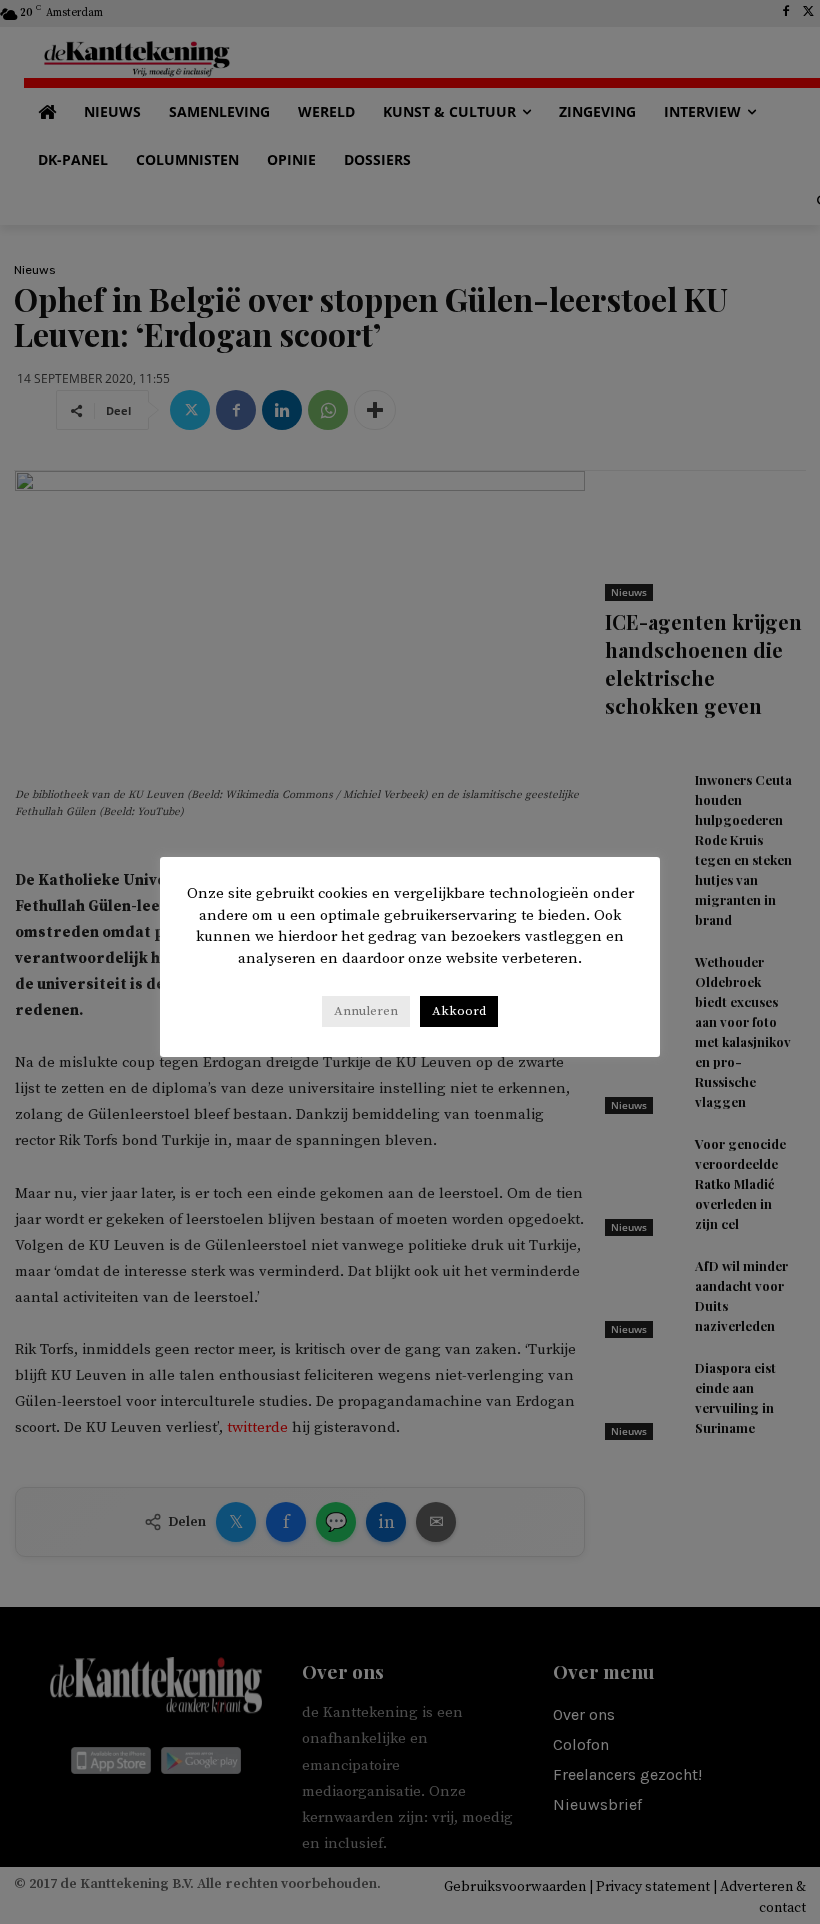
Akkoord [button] (459, 1011)
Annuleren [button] (366, 1011)
